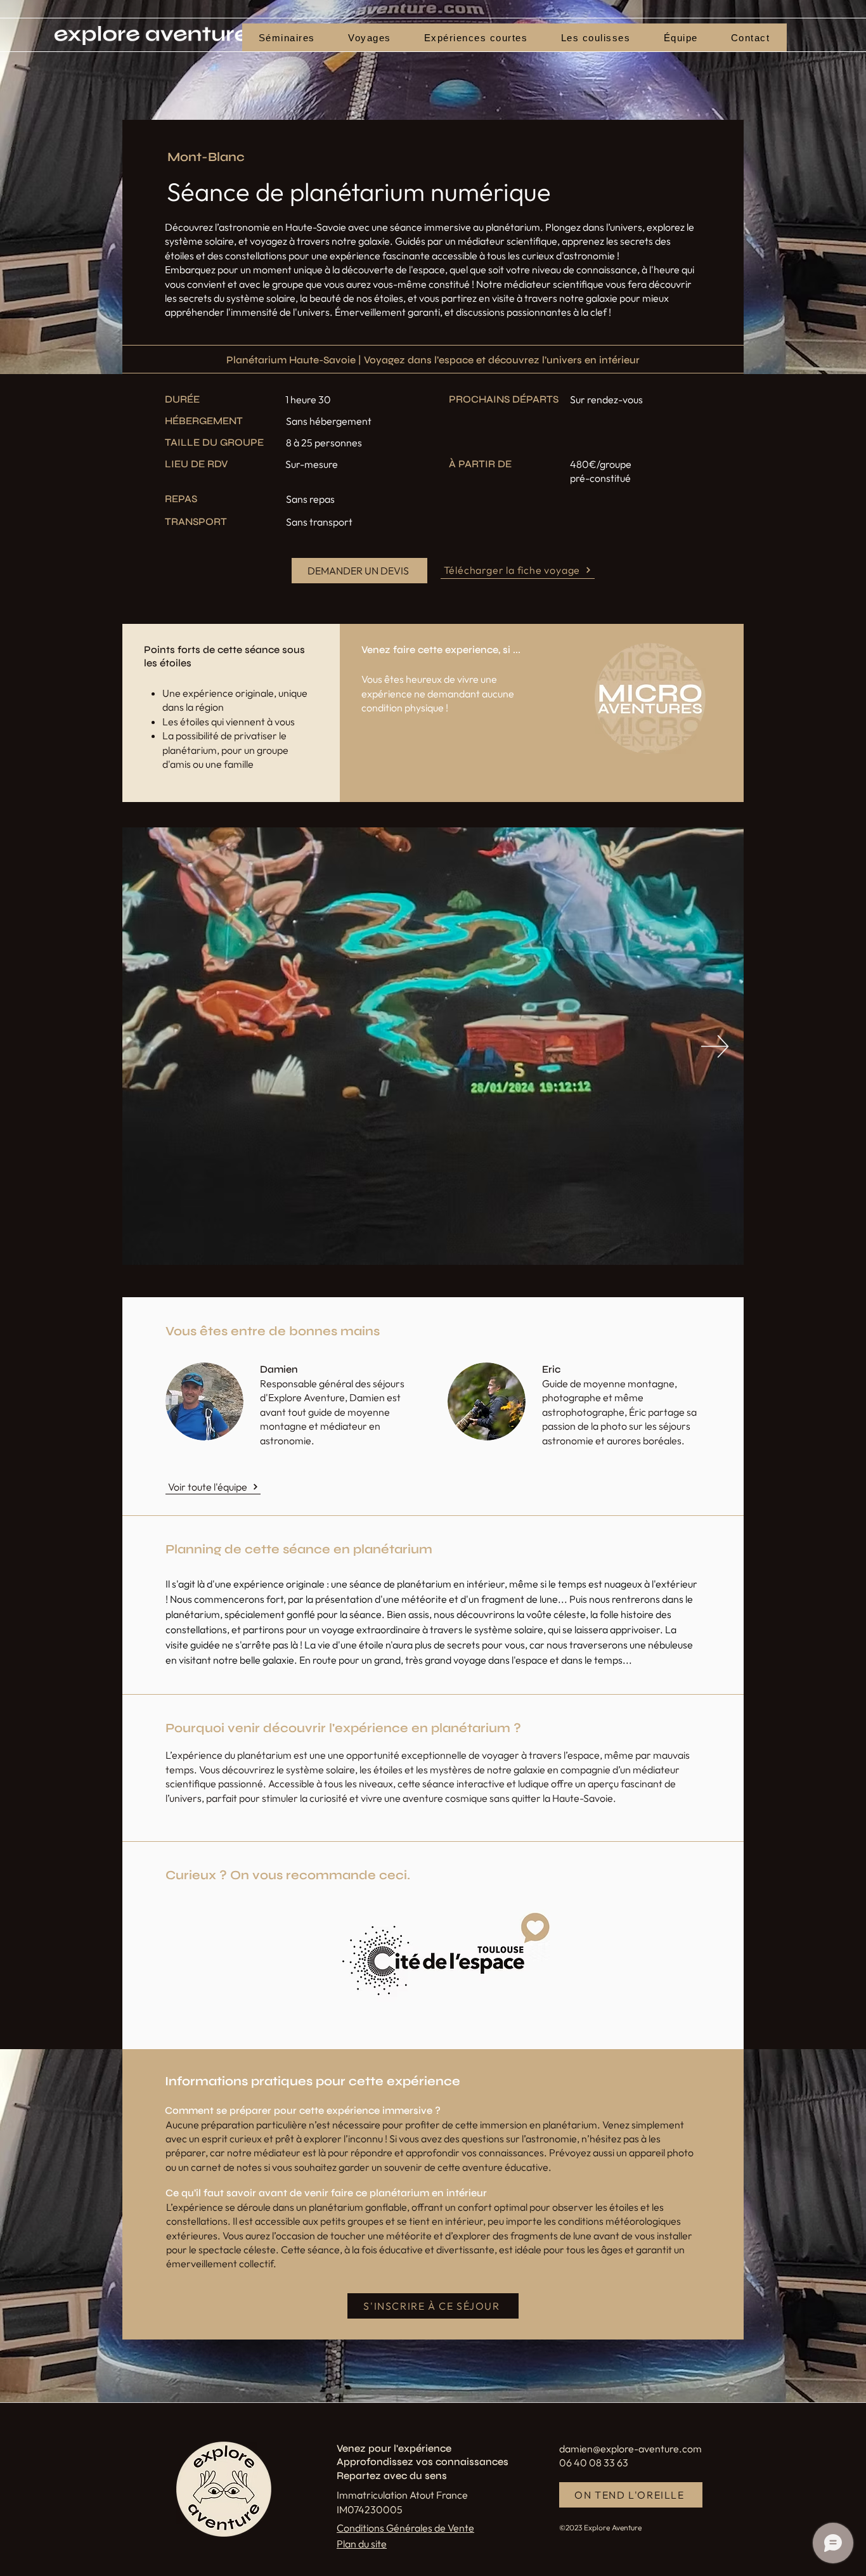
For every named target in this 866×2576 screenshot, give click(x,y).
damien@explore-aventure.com (630, 2449)
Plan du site (362, 2544)
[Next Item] (715, 1046)
